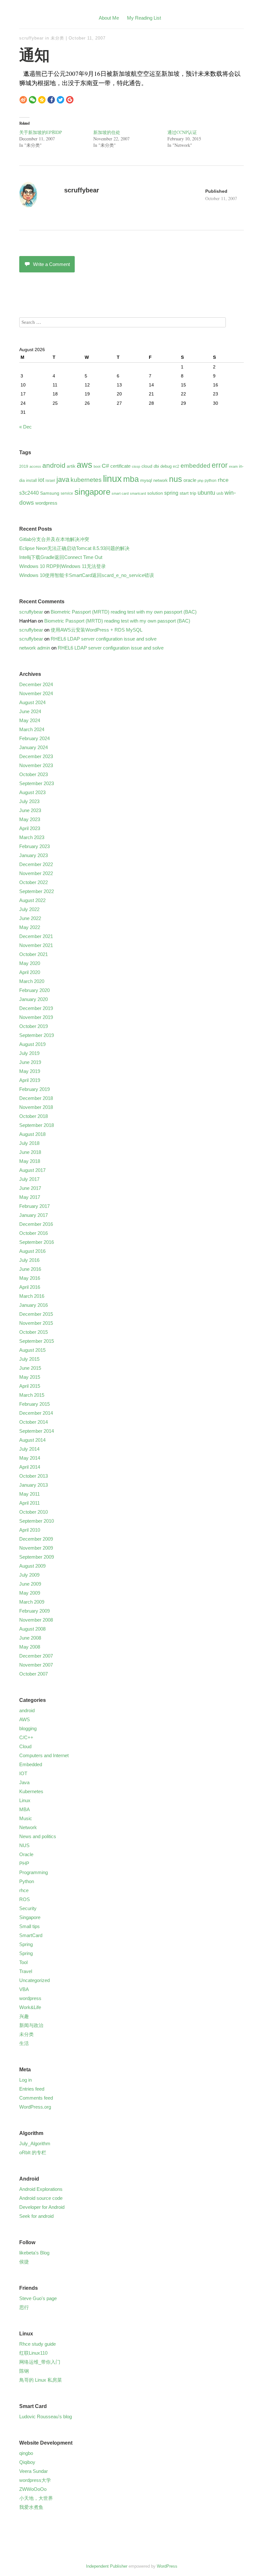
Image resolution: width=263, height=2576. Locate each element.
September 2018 (37, 1125)
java (63, 479)
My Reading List (144, 18)
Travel (26, 1971)
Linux (25, 1800)
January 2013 (34, 1485)
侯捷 (24, 2262)
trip (193, 493)
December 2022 (36, 864)
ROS (25, 1899)
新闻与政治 (31, 2025)
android (54, 465)
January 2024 (34, 747)
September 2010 (37, 1521)
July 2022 (29, 909)
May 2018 (30, 1161)
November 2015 (36, 1323)
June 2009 (30, 1584)
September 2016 (37, 1242)
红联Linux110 (33, 2353)
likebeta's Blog (34, 2253)
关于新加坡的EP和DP (41, 132)
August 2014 (32, 1440)
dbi (156, 466)
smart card (120, 493)
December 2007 (36, 1656)
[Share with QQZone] (42, 99)
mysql (146, 480)
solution (155, 493)
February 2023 (34, 846)
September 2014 (37, 1431)
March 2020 (32, 981)
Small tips (30, 1926)
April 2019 (30, 1080)
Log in (25, 2080)
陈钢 (24, 2371)
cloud (147, 466)
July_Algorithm (35, 2143)
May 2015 (30, 1377)
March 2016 (32, 1296)
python (211, 481)
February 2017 (34, 1206)
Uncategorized (34, 1980)
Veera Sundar (34, 2471)
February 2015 (34, 1404)
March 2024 (32, 729)
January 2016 (34, 1305)
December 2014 (36, 1413)
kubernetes (86, 480)
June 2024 (30, 711)
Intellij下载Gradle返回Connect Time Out (61, 557)
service (67, 493)
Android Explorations (41, 2189)
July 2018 (29, 1143)
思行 (24, 2307)
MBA (25, 1809)
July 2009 (29, 1575)
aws (85, 465)
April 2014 (30, 1467)
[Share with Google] (70, 99)
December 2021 (36, 936)
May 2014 (30, 1458)
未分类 (57, 38)
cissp (136, 466)
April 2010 (30, 1530)
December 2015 (36, 1314)
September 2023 (37, 783)
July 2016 (29, 1260)
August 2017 (32, 1170)
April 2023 (30, 828)
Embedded (31, 1764)
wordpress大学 (35, 2480)
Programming (34, 1872)
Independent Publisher (107, 2566)
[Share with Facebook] (51, 99)
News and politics (38, 1836)
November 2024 (36, 693)
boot (97, 466)
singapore (92, 492)
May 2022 (30, 927)
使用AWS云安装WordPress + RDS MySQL (97, 630)
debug (166, 466)
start (184, 493)
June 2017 (30, 1188)
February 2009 (34, 1611)
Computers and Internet (44, 1755)
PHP (24, 1863)
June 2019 (30, 1062)
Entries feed (32, 2089)
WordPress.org (35, 2107)
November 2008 (36, 1620)
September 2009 (37, 1557)
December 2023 (36, 756)
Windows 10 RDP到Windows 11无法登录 (63, 566)
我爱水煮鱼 (31, 2507)
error (220, 465)
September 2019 (37, 1035)
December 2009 (36, 1539)
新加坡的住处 (107, 132)
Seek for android (36, 2216)
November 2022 (36, 873)
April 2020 (30, 972)
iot (41, 480)
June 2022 (30, 918)
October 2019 (34, 1026)
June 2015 (30, 1368)
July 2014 (29, 1449)
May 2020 (30, 963)
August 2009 (32, 1566)
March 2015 (32, 1395)
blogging (28, 1728)
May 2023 (30, 819)
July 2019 (29, 1053)
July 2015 (29, 1359)
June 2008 (30, 1638)
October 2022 (34, 882)
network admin (35, 648)
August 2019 (32, 1044)
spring (171, 493)
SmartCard (31, 1935)
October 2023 (34, 774)
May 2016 (30, 1278)
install (31, 480)
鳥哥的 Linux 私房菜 (41, 2380)
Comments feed (36, 2098)
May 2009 (30, 1593)
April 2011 (30, 1503)
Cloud (25, 1746)
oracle (190, 480)
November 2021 (36, 945)
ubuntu (206, 493)
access (35, 466)
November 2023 (36, 765)
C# (105, 466)
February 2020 (34, 990)
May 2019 (30, 1071)
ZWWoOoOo (33, 2489)
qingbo (26, 2453)
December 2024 (36, 684)
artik (71, 466)
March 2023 (32, 837)
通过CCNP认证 (182, 132)
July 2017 (29, 1179)
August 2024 (32, 702)
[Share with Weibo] (23, 99)
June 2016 (30, 1269)
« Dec (25, 427)
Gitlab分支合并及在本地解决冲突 (54, 539)
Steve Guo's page (38, 2298)
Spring (26, 1944)
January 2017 (34, 1215)
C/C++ (26, 1737)
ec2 (176, 466)
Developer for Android (42, 2207)
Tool (23, 1962)
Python (27, 1881)
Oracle (26, 1854)
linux (112, 478)
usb (220, 493)
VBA (24, 1989)
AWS (25, 1719)
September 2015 (37, 1341)
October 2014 (34, 1422)
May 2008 (30, 1647)
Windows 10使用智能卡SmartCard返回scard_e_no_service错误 (87, 575)
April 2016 (30, 1287)
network (161, 480)
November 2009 (36, 1548)
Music (26, 1818)
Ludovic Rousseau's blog (46, 2417)
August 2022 (32, 900)
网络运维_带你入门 (40, 2362)
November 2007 (36, 1665)
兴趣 (24, 2016)
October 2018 (34, 1116)
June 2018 (30, 1152)
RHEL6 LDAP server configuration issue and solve (104, 639)
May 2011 (30, 1494)
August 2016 (32, 1251)
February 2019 (34, 1089)
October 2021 (34, 954)
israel (50, 481)
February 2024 (34, 738)
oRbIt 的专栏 (33, 2152)
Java (24, 1782)
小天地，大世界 (36, 2498)
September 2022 (37, 891)
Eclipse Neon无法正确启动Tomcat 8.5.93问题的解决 (74, 548)
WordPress (167, 2566)
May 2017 (30, 1197)
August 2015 (32, 1350)
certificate (120, 466)
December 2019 (36, 1008)
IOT (23, 1773)
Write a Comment (51, 264)
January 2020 (34, 999)
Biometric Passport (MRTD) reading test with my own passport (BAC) (124, 612)
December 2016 (36, 1224)
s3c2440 (29, 493)
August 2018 (32, 1134)
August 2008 (32, 1629)
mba (131, 479)
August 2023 (32, 792)
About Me (109, 18)
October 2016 (34, 1233)
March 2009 (32, 1602)
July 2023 (29, 801)
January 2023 (34, 855)
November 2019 (36, 1017)
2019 (24, 466)
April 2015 (30, 1386)
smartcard (138, 493)
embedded (195, 466)
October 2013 (34, 1476)
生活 (24, 2043)
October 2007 (34, 1674)
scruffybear (31, 38)
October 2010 (34, 1512)
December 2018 (36, 1098)
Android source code (41, 2198)
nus (176, 479)
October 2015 (34, 1332)
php (200, 481)
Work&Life (30, 2007)
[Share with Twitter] (60, 99)
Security (28, 1908)
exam (233, 466)
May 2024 (30, 720)
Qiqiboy (27, 2462)
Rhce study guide (38, 2344)
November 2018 (36, 1107)
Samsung (50, 493)
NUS (24, 1845)
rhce (223, 480)
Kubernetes (31, 1791)
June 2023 (30, 810)
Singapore (30, 1917)
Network (28, 1827)
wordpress (46, 503)
